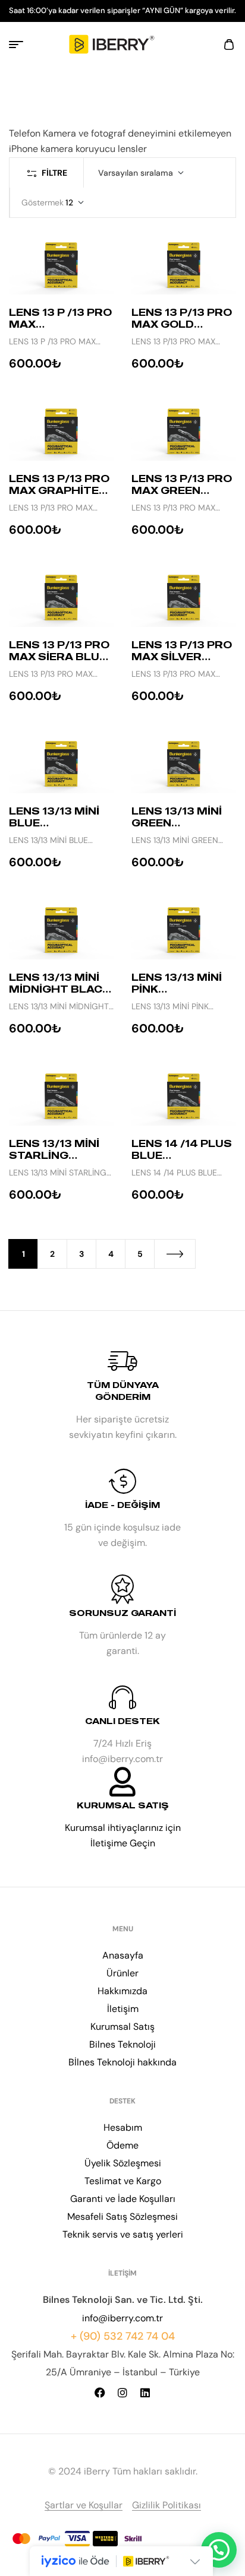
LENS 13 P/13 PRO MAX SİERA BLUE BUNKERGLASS (59, 657)
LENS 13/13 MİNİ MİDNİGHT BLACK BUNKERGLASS (59, 989)
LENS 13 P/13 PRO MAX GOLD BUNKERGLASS (182, 324)
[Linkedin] (145, 2393)
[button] (219, 2550)
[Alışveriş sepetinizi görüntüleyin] (229, 45)
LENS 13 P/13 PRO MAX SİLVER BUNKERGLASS (182, 657)
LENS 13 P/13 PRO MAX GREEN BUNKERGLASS (182, 490)
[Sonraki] (175, 1254)
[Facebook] (100, 2393)
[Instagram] (122, 2393)
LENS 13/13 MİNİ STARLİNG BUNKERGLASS (54, 1155)
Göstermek (43, 202)
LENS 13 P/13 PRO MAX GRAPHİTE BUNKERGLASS (59, 490)
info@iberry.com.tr (122, 2318)
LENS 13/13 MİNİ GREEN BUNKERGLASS (177, 823)
